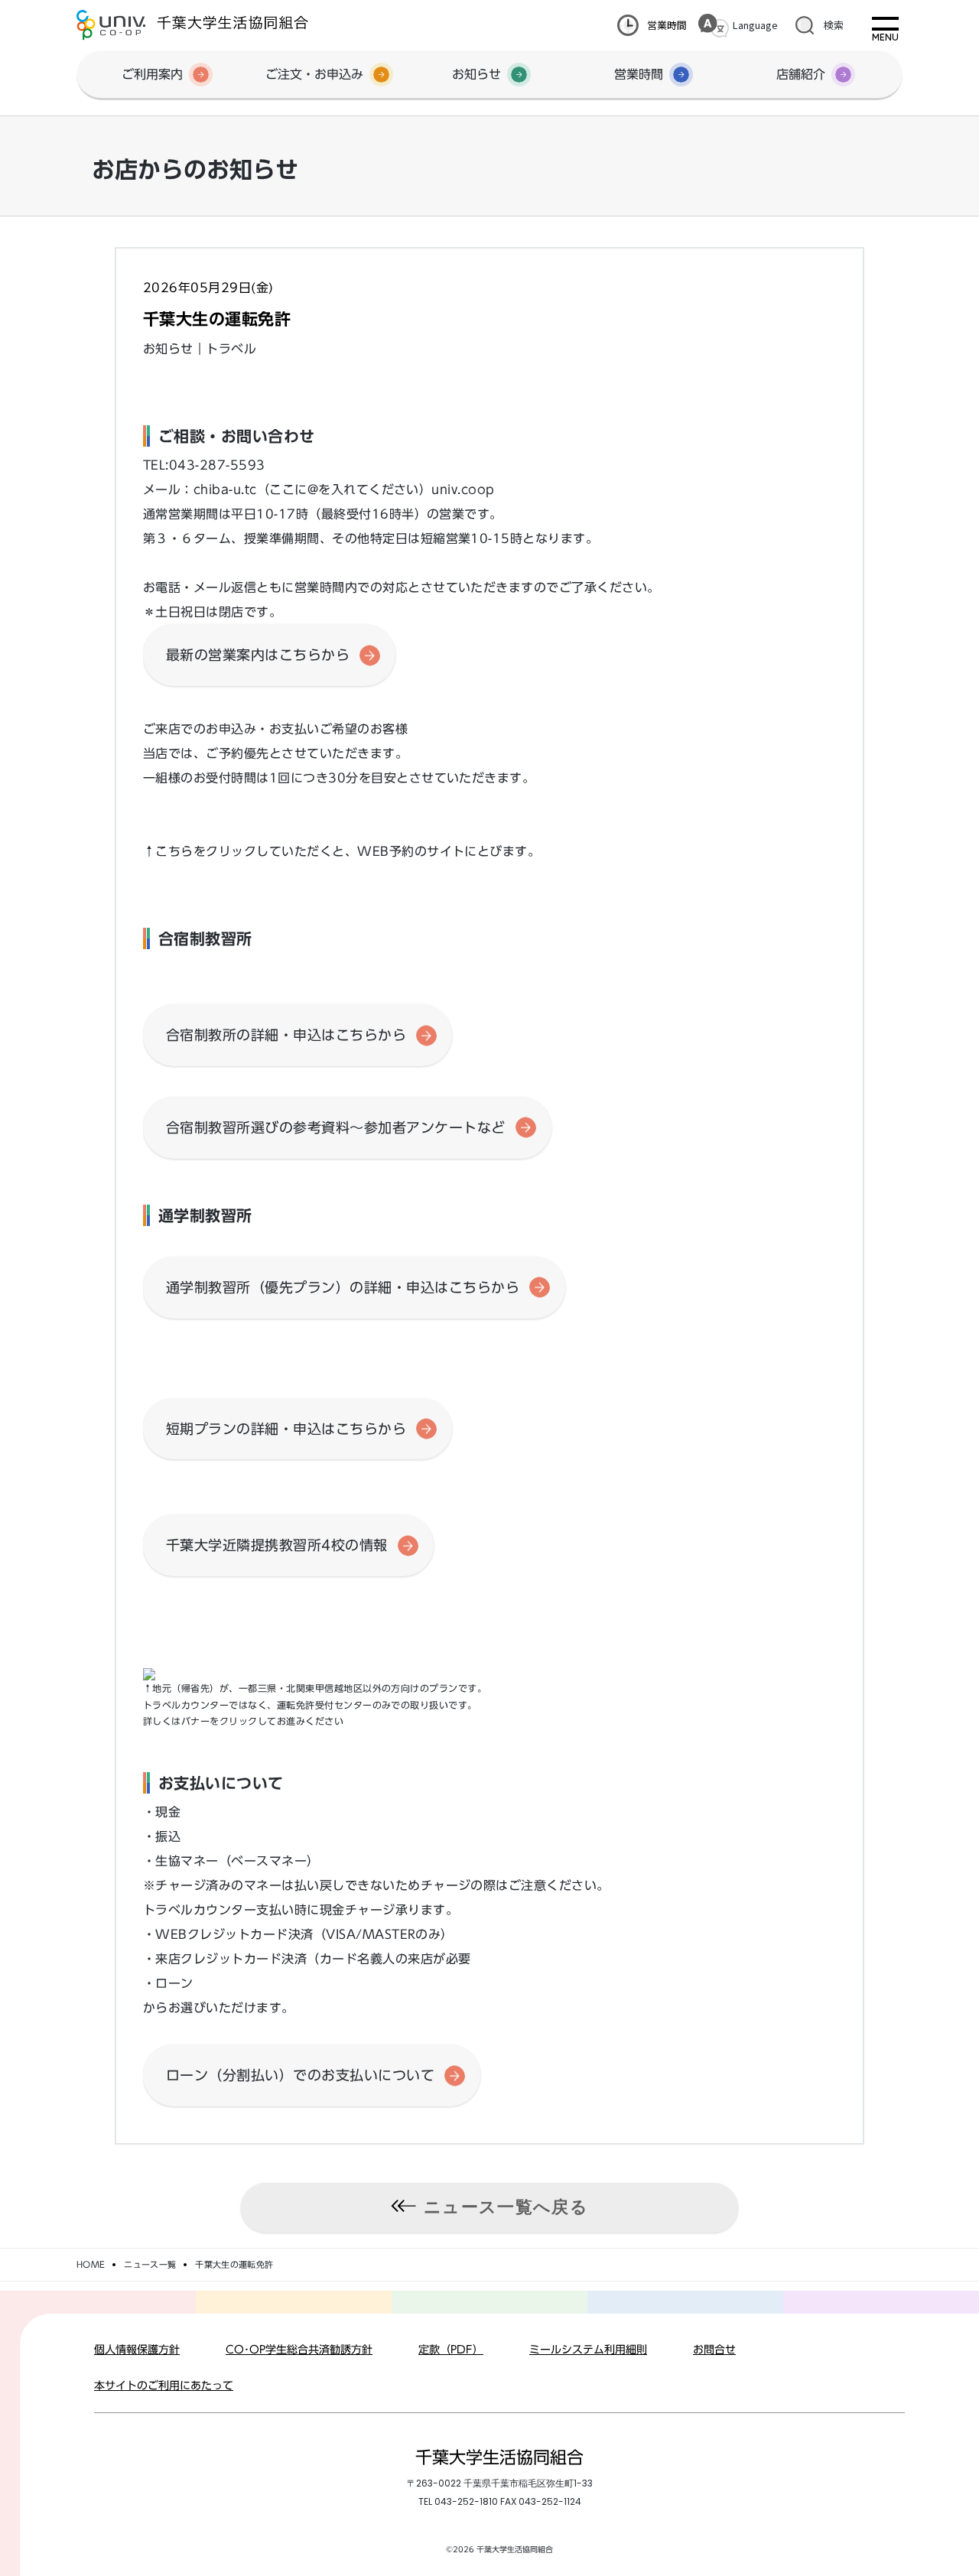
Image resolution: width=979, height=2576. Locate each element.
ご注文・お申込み (314, 74)
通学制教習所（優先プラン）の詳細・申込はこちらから (343, 1287)
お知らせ (476, 74)
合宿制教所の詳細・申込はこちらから (286, 1035)
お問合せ (714, 2350)
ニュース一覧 (150, 2264)
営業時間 (667, 25)
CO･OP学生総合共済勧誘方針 (299, 2350)
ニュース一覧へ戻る (506, 2207)
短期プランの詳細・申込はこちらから (286, 1429)
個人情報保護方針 (137, 2350)
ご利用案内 (152, 74)
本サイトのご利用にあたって (164, 2386)
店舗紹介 (801, 74)
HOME (91, 2264)
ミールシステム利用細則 (588, 2350)
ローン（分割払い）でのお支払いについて (300, 2075)
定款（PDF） (451, 2350)
